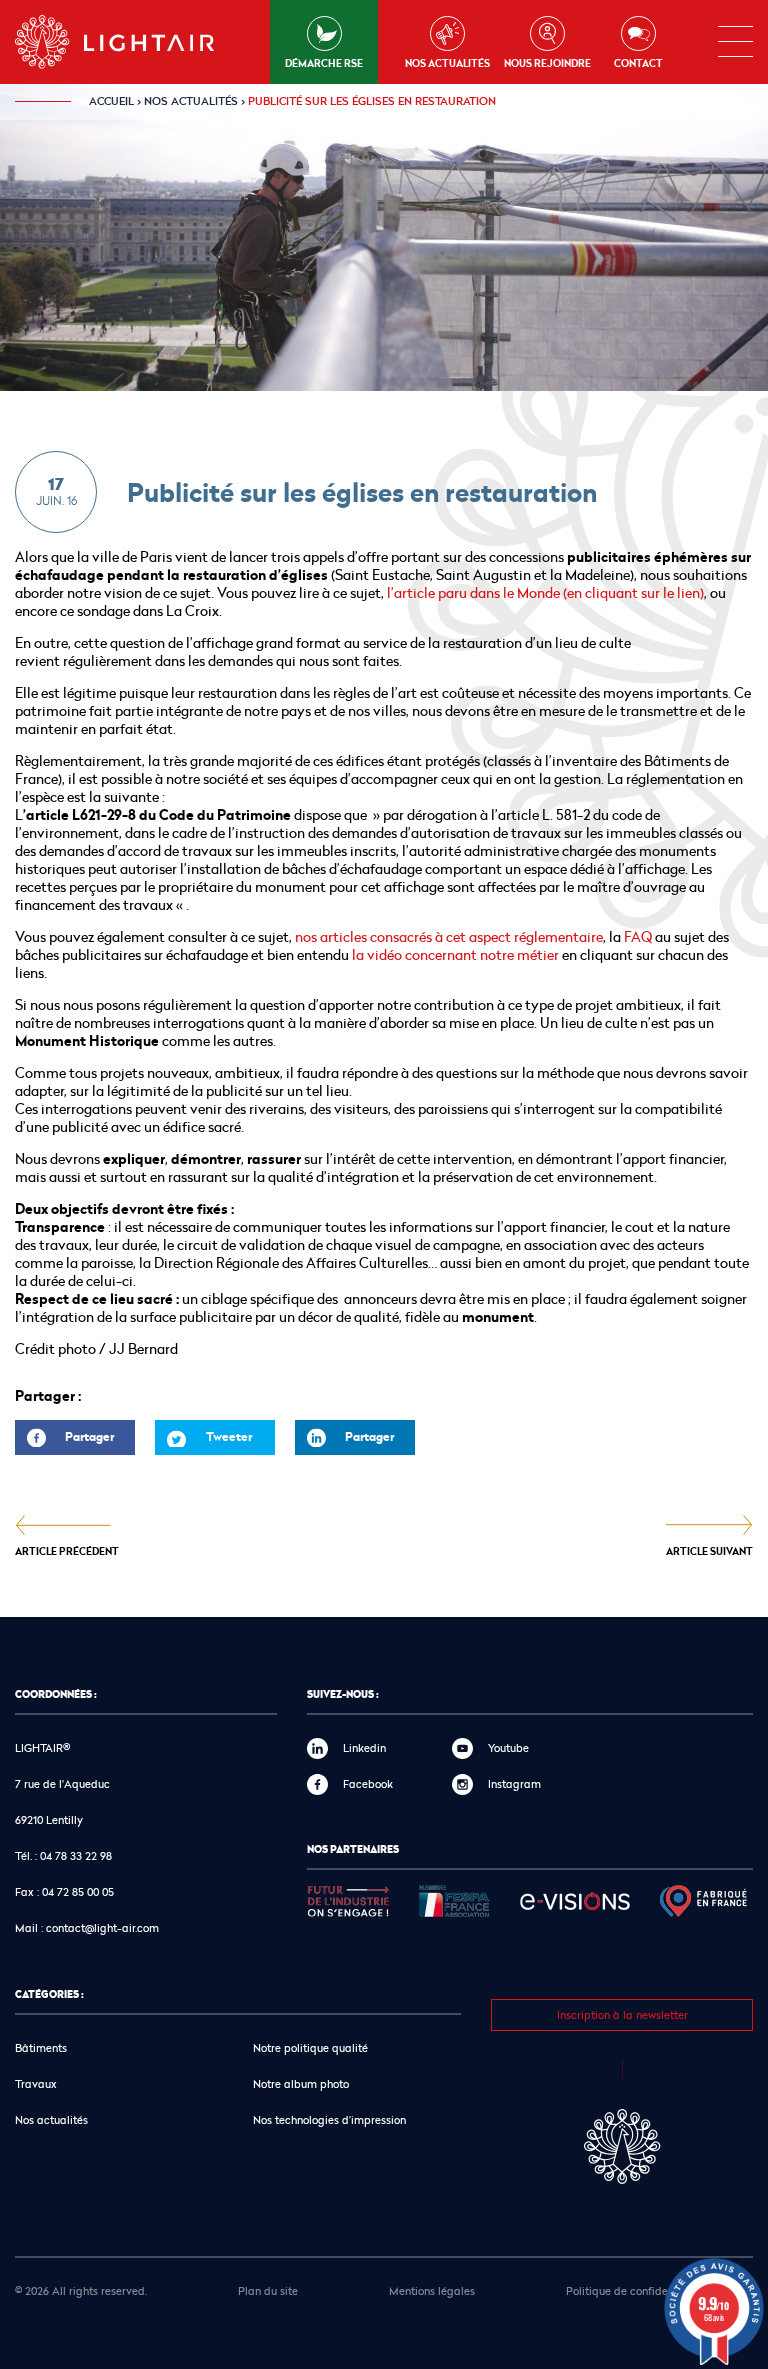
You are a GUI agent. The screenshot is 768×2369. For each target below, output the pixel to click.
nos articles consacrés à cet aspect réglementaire (449, 936)
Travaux (36, 2083)
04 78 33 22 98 (76, 1855)
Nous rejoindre (547, 63)
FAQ (638, 936)
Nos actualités (447, 63)
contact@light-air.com (102, 1927)
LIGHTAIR (131, 42)
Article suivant (709, 1550)
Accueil (111, 101)
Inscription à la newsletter (622, 2014)
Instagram (514, 1783)
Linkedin (364, 1747)
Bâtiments (41, 2047)
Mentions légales (432, 2290)
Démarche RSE (324, 63)
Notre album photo (301, 2083)
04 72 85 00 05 (78, 1891)
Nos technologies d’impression (329, 2119)
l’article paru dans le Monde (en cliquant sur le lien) (545, 592)
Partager (64, 1441)
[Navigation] (735, 42)
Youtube (508, 1747)
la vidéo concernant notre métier (455, 954)
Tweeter (229, 1436)
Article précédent (67, 1550)
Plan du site (268, 2290)
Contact (638, 63)
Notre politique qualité (310, 2047)
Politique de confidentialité (635, 2290)
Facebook (368, 1783)
